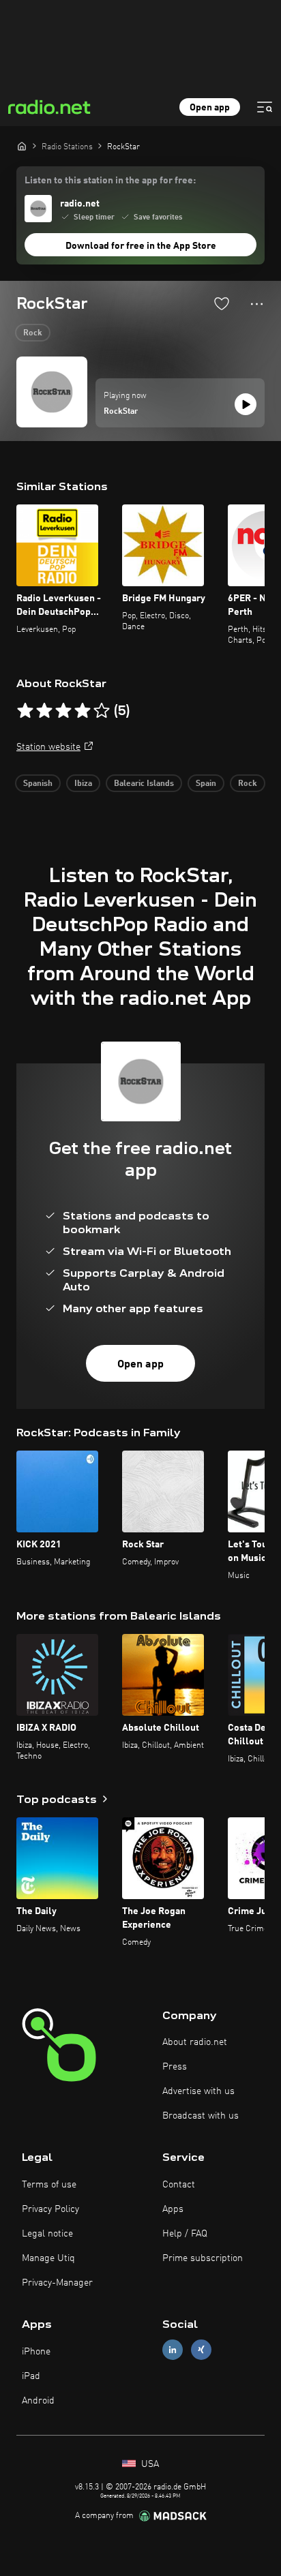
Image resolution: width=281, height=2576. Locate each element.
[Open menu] (265, 107)
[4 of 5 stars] (83, 711)
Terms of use (49, 2185)
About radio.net (195, 2042)
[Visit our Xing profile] (201, 2350)
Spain (206, 784)
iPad (31, 2376)
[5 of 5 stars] (102, 711)
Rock (33, 333)
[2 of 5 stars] (44, 711)
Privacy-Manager (57, 2283)
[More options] (257, 304)
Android (38, 2401)
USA (149, 2464)
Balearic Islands (144, 784)
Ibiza (83, 784)
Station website (48, 747)
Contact (179, 2185)
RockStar (121, 412)
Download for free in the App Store (141, 246)
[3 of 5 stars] (63, 711)
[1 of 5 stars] (25, 711)
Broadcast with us (201, 2116)
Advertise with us (198, 2091)
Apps (173, 2209)
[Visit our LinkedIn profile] (173, 2350)
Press (175, 2067)
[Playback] (246, 404)
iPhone (36, 2352)
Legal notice (47, 2234)
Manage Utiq (48, 2258)
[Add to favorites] (222, 303)
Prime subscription (203, 2258)
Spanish (38, 784)
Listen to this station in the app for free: (110, 181)
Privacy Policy (50, 2209)
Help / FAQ (185, 2234)
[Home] (22, 146)
